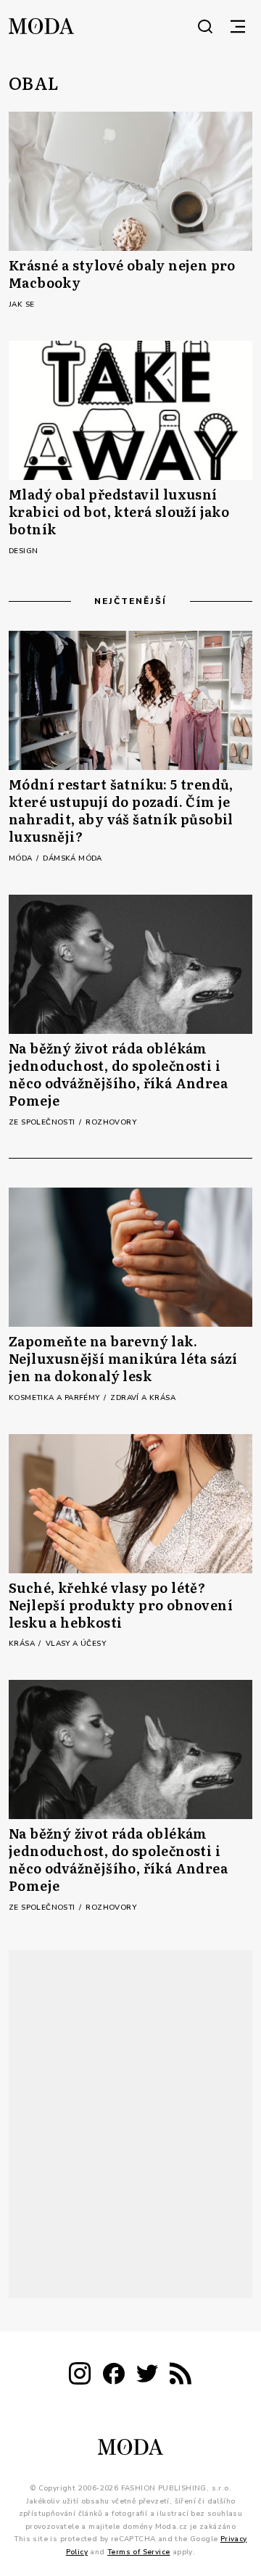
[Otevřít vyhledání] (205, 26)
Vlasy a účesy (76, 1644)
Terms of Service (138, 2551)
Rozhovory (111, 1122)
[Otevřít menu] (238, 26)
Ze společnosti (43, 1122)
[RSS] (181, 2376)
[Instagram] (80, 2376)
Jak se (21, 305)
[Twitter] (147, 2376)
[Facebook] (114, 2376)
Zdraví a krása (143, 1398)
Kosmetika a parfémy (55, 1398)
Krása (23, 1644)
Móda (22, 858)
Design (23, 551)
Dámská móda (72, 858)
